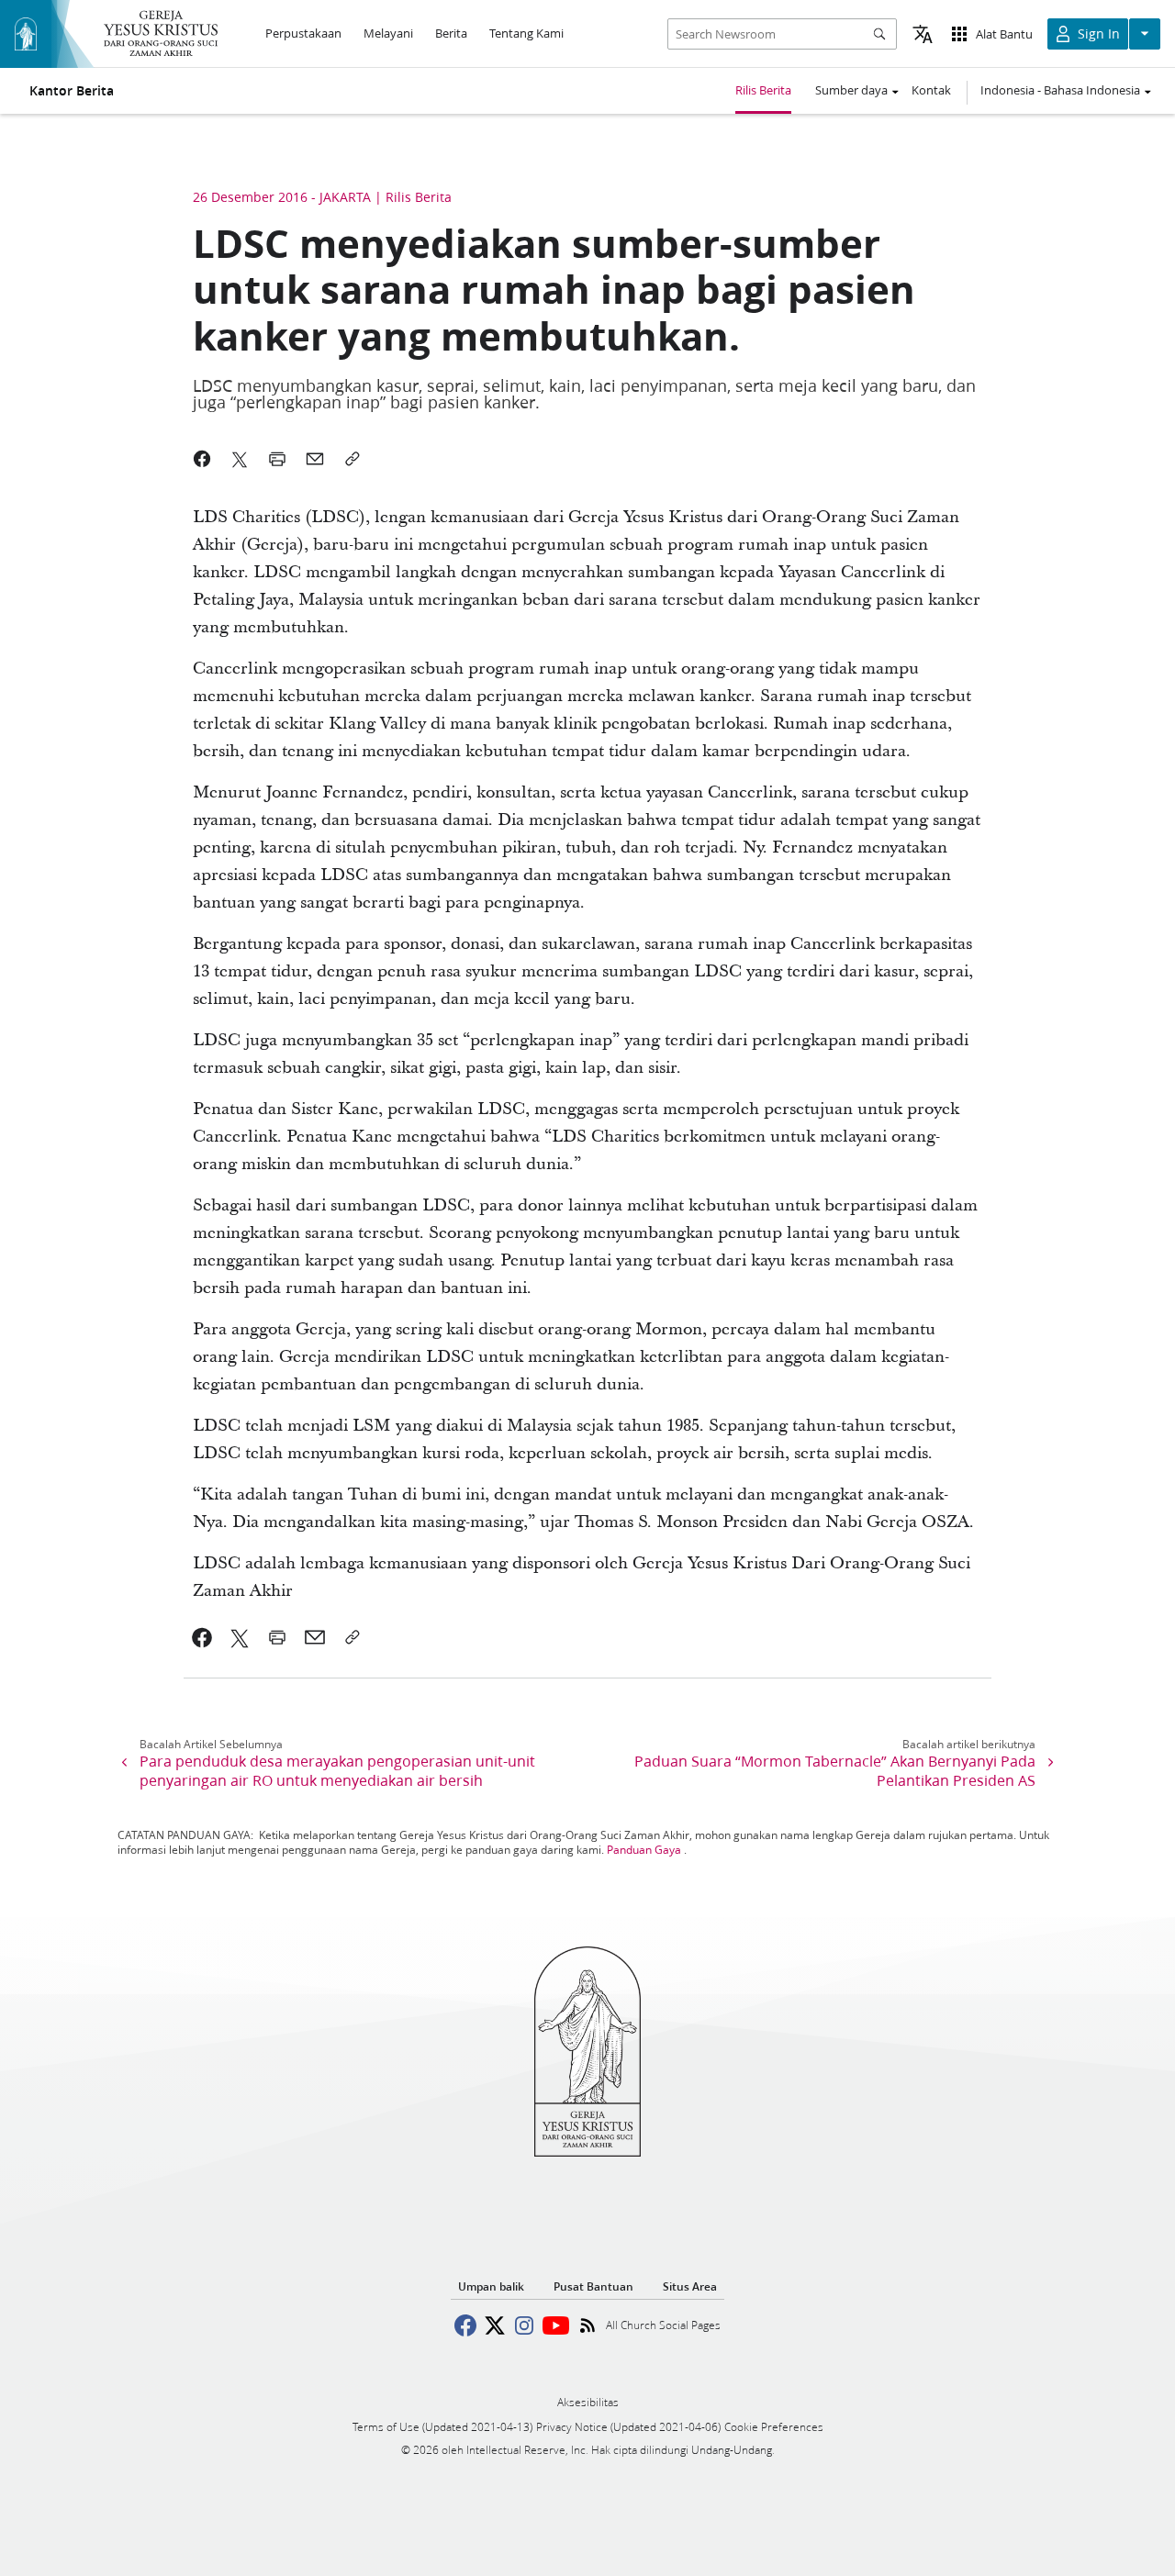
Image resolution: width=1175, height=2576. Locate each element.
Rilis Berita (763, 90)
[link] (202, 1637)
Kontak (931, 90)
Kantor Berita (72, 91)
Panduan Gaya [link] (644, 1850)
